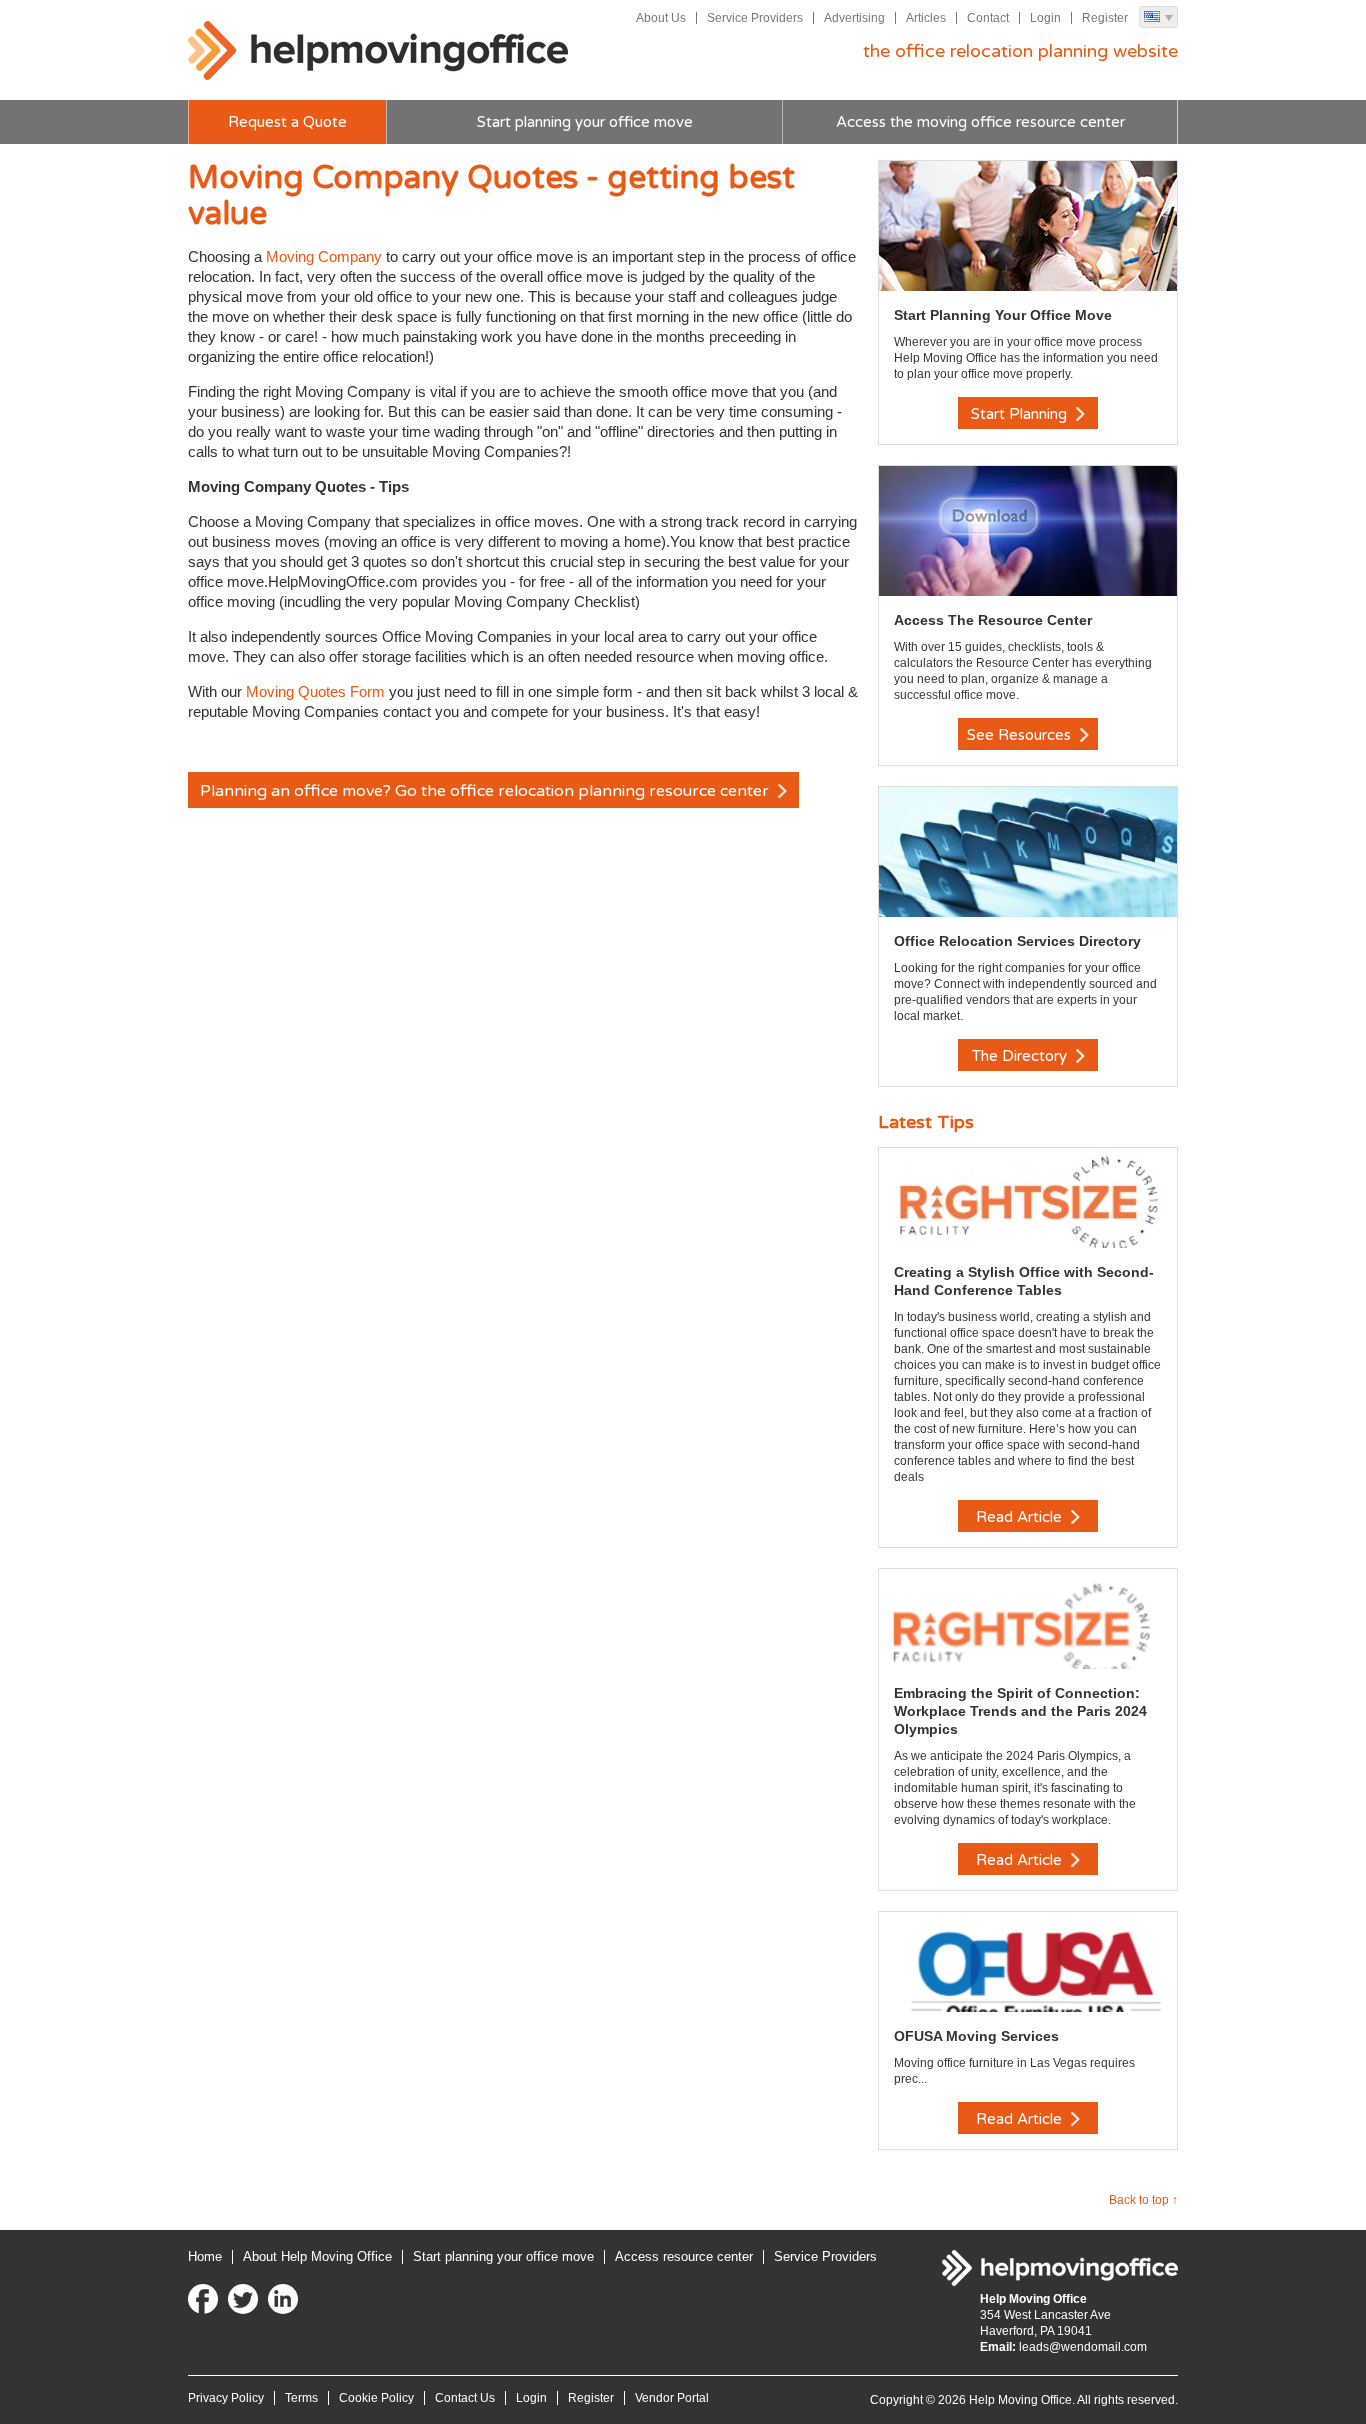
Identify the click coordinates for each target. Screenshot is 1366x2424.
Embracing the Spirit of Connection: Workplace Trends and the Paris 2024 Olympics (1020, 1711)
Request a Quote (287, 122)
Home (205, 2256)
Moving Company (324, 256)
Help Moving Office (378, 51)
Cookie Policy (376, 2398)
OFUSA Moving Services (976, 2036)
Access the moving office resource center (980, 122)
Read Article (1021, 1517)
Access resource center (684, 2256)
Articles (926, 18)
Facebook (203, 2299)
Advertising (854, 18)
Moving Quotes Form (315, 691)
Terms (301, 2398)
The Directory (1021, 1056)
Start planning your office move (585, 122)
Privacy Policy (226, 2398)
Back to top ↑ (1143, 2200)
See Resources (1021, 735)
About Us (661, 18)
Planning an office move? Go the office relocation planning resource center (486, 791)
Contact (988, 18)
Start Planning (1021, 414)
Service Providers (755, 18)
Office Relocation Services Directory (1017, 941)
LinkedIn (283, 2299)
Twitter (243, 2299)
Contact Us (465, 2398)
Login (1045, 18)
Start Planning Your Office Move (1003, 315)
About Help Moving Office (317, 2256)
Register (1105, 18)
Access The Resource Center (993, 620)
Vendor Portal (672, 2398)
